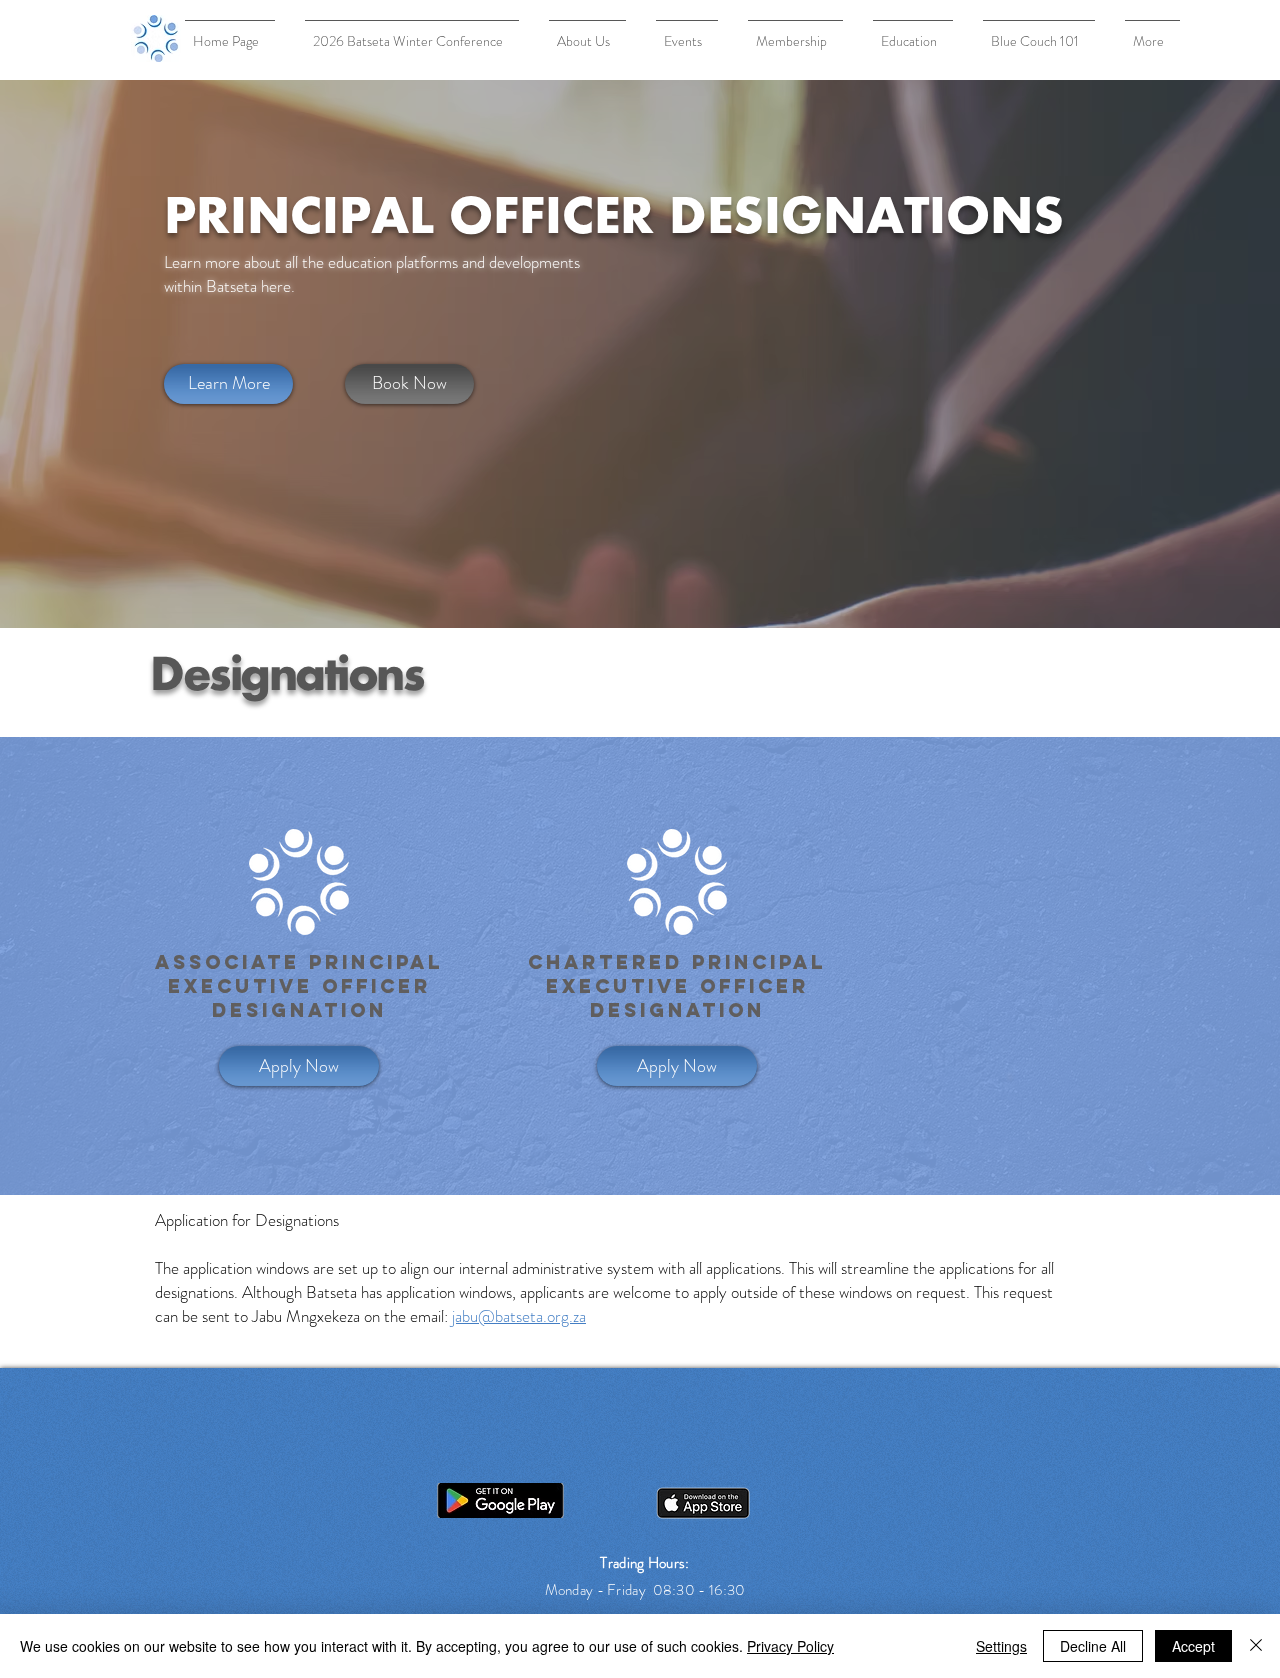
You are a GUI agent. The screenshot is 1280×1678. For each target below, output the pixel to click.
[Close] (1256, 1646)
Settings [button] (1001, 1646)
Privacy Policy (790, 1646)
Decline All (1093, 1646)
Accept (1193, 1646)
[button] (677, 1066)
